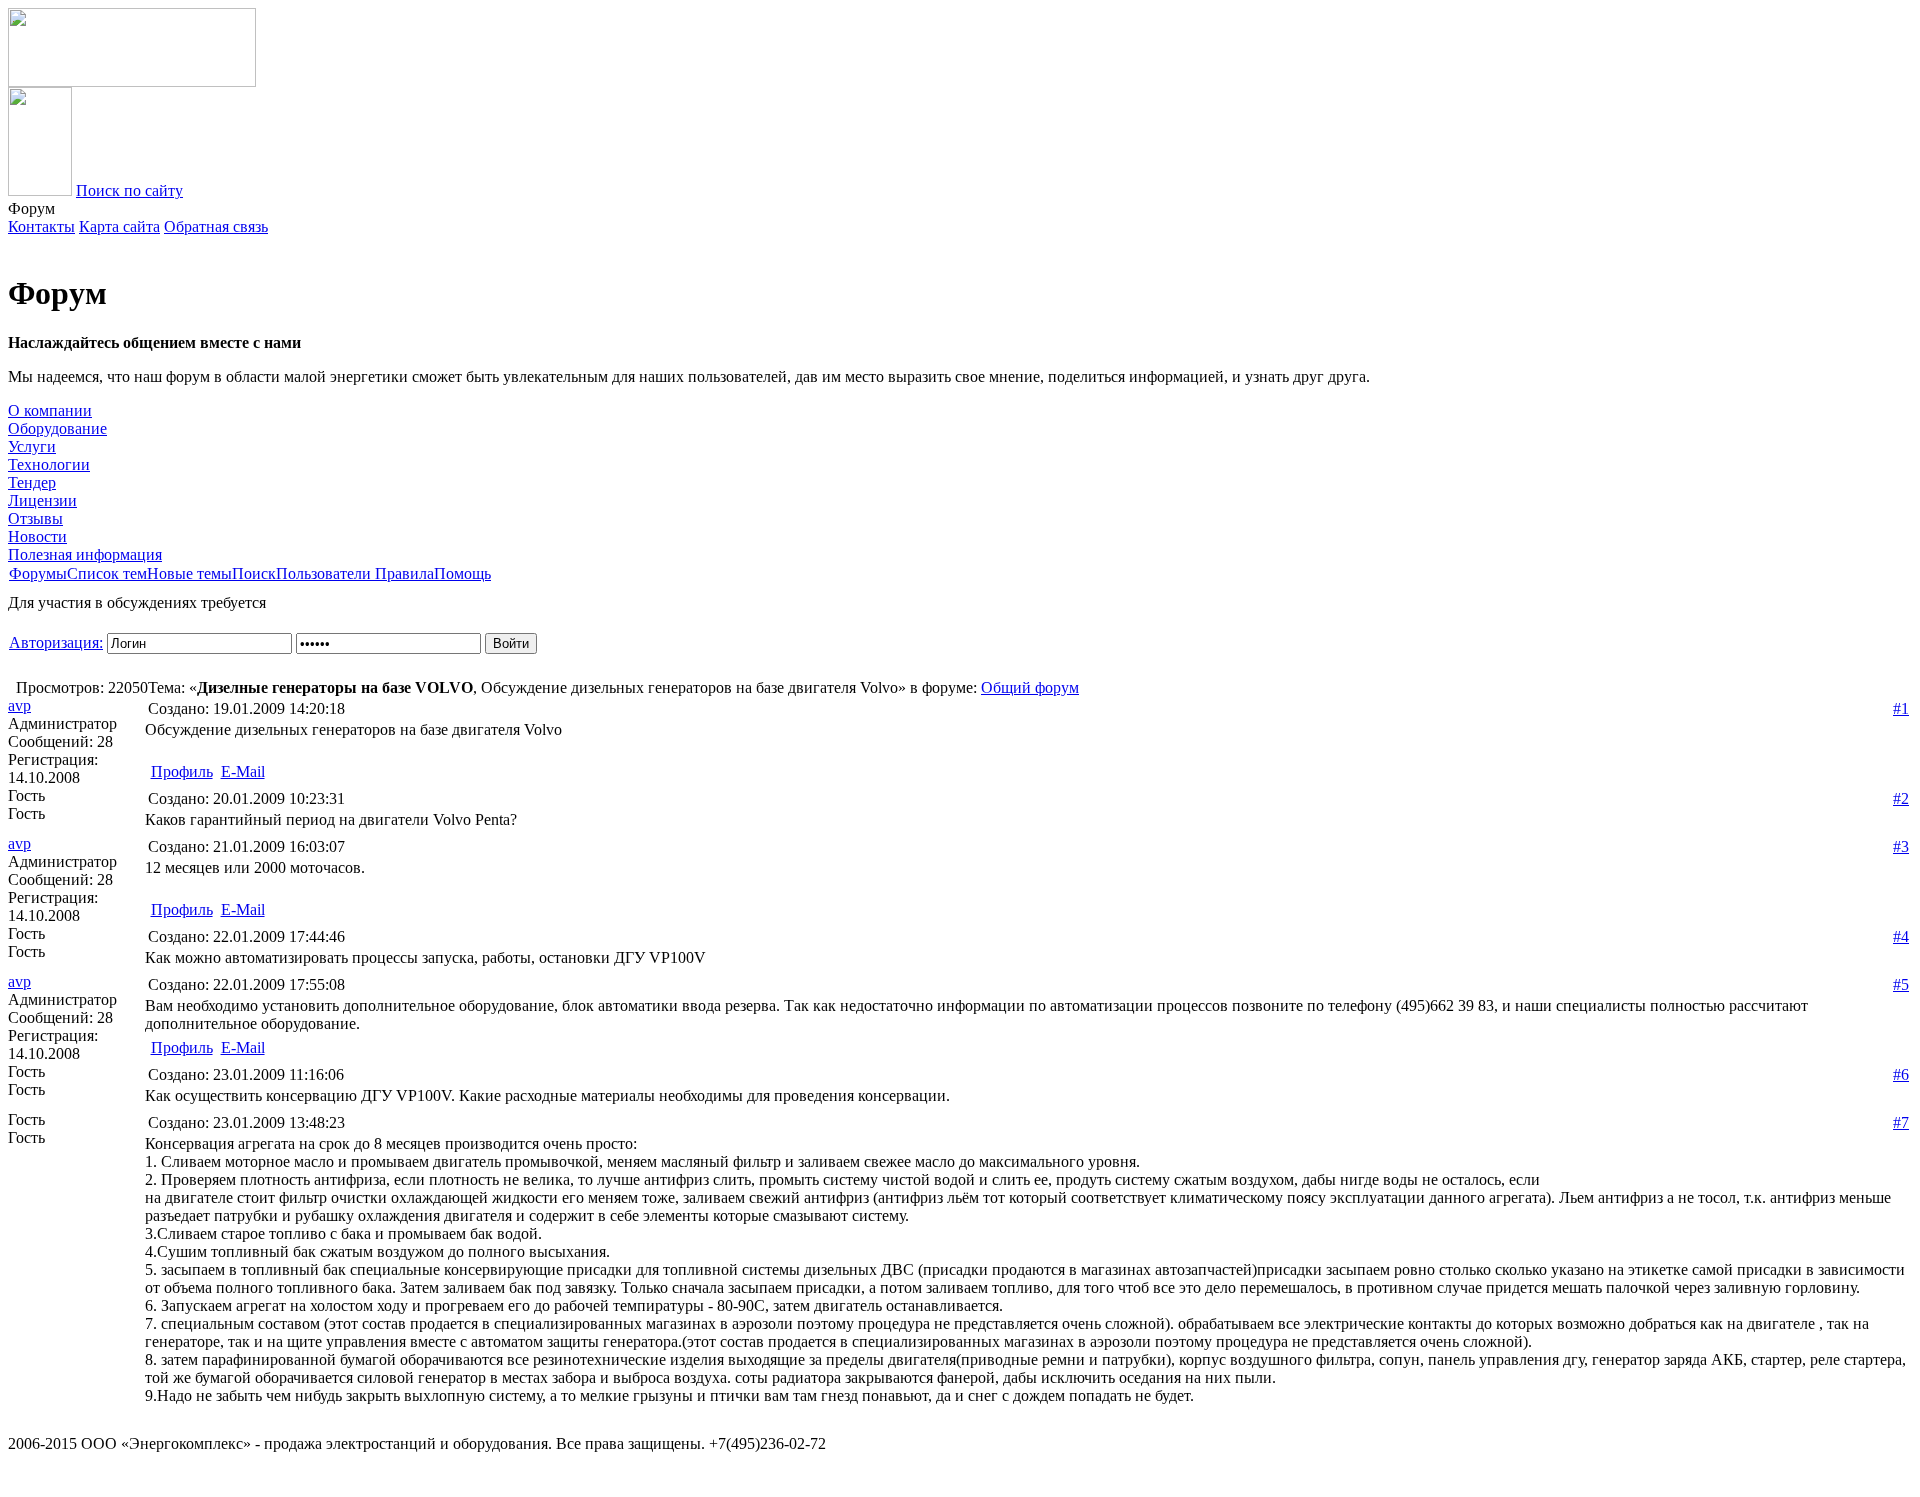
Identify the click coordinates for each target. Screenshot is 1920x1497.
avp (19, 705)
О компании (50, 410)
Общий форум (1030, 687)
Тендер (32, 482)
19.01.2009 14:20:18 (246, 708)
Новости (37, 536)
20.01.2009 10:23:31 (246, 798)
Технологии (49, 464)
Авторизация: (56, 642)
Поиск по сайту (129, 190)
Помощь (462, 573)
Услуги (32, 446)
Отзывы (35, 518)
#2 (1901, 798)
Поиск (254, 573)
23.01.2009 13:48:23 (246, 1122)
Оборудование (57, 428)
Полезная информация (85, 554)
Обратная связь (216, 226)
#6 (1901, 1074)
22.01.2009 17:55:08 (246, 984)
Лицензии (42, 500)
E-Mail (243, 771)
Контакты (41, 226)
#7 (1901, 1122)
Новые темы (189, 573)
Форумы (38, 573)
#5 (1901, 984)
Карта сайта (119, 226)
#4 (1901, 936)
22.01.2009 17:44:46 (246, 936)
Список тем (107, 573)
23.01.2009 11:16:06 (246, 1074)
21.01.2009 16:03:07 (246, 846)
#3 (1901, 846)
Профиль (182, 771)
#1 (1901, 708)
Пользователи (325, 573)
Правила (404, 573)
